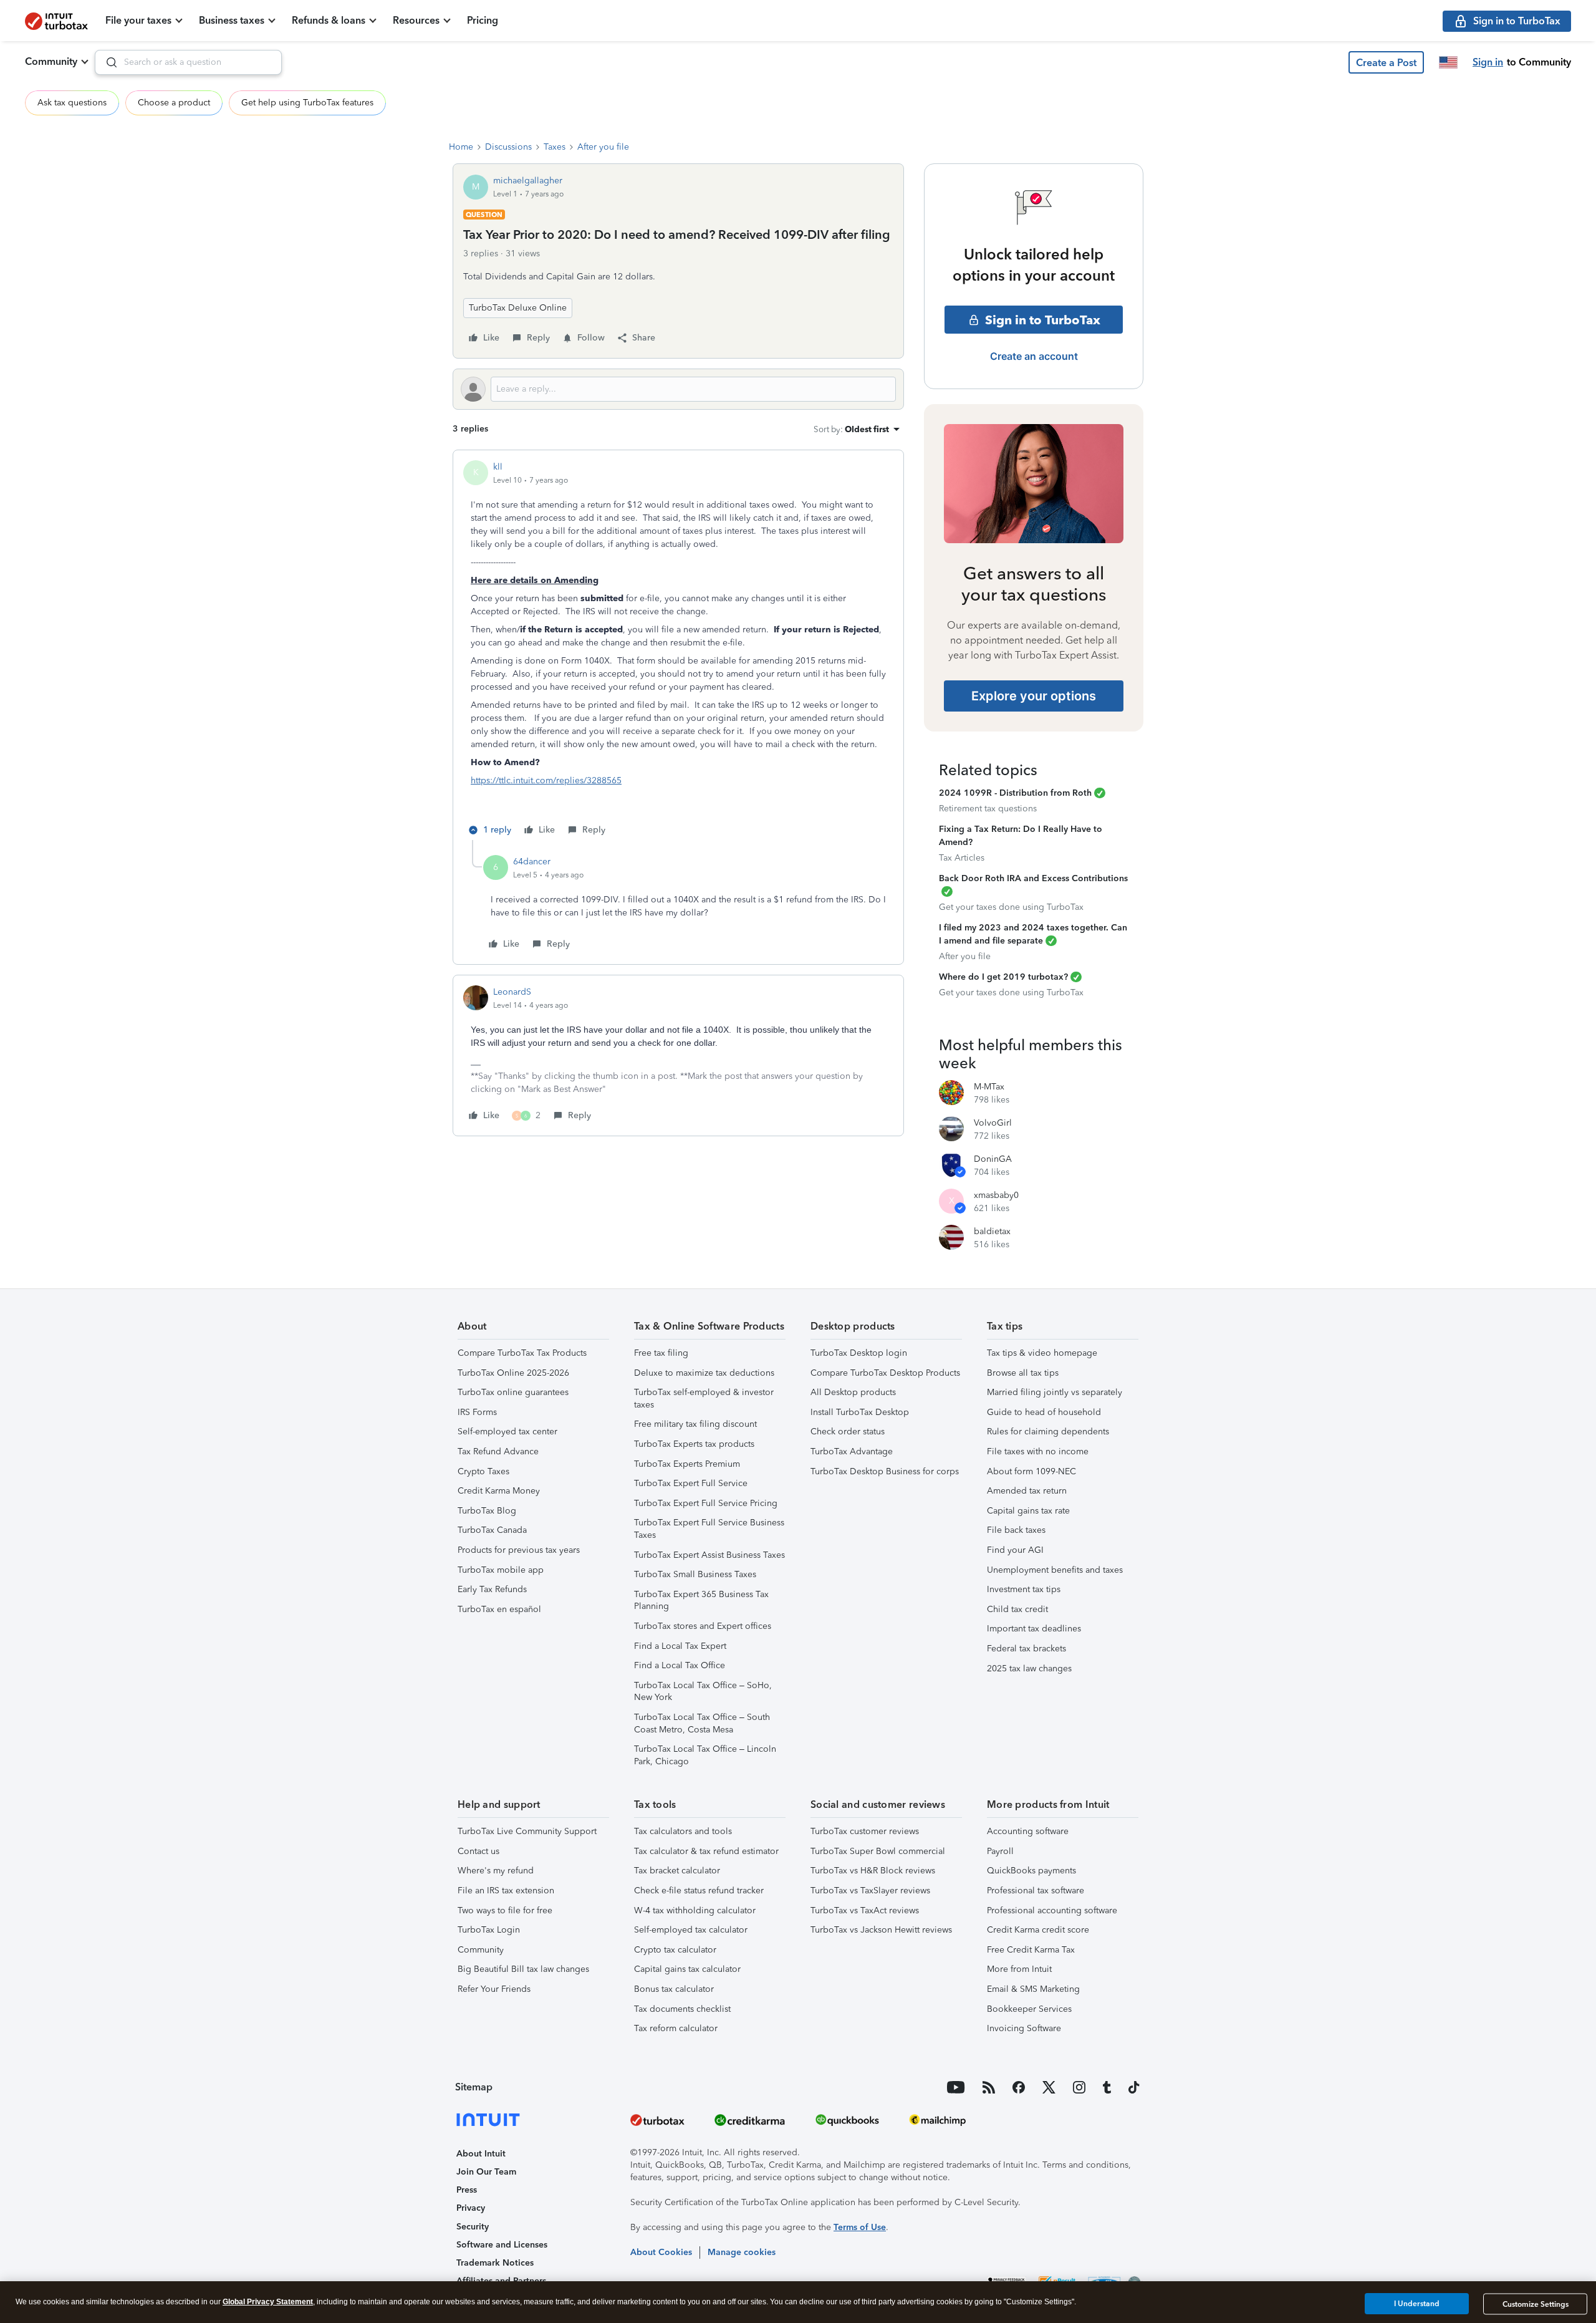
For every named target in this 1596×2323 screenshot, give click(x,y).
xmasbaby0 (996, 1195)
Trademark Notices (495, 2263)
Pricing (483, 20)
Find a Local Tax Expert (680, 1646)
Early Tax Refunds (492, 1589)
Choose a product (174, 103)
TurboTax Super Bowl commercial (878, 1851)
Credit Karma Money (499, 1491)
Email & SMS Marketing (1033, 1989)
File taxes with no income (1038, 1451)
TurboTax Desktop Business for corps (885, 1471)
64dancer (532, 862)
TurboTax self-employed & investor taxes (704, 1398)
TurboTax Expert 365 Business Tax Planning (701, 1601)
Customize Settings (1536, 2304)
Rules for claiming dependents (1048, 1432)
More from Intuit (1019, 1969)
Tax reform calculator (676, 2028)
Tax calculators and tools (683, 1831)
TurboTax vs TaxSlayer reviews (870, 1891)
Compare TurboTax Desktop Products (885, 1373)
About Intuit (481, 2154)
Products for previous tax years (519, 1550)
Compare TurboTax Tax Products (522, 1353)
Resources (416, 20)
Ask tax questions (72, 103)
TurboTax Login (489, 1930)
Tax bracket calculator (677, 1871)
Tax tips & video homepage (1042, 1353)
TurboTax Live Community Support (527, 1831)
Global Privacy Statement (268, 2302)
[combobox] (188, 62)
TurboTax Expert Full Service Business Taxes (709, 1529)
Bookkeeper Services (1029, 2009)
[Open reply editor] (678, 389)
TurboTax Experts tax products (694, 1444)
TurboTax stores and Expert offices (703, 1626)
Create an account (1034, 356)
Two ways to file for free (505, 1910)
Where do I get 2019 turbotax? (1003, 977)
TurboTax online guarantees (513, 1392)
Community (51, 61)
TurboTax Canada (492, 1530)
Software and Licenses (502, 2245)
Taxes (555, 147)
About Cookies (661, 2252)
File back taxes (1016, 1530)
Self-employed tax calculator (691, 1930)
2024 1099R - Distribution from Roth (1015, 793)
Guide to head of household (1044, 1412)
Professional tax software (1036, 1891)
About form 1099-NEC (1031, 1471)
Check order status (848, 1432)
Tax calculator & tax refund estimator (706, 1851)
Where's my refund (496, 1871)
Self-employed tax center (507, 1432)
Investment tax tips (1024, 1589)
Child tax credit (1017, 1609)
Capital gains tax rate (1028, 1511)
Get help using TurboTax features (307, 103)
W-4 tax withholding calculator (695, 1910)
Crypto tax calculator (675, 1950)
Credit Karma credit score (1038, 1930)
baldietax (992, 1231)
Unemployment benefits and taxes (1055, 1570)
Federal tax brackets (1026, 1649)
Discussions (508, 147)
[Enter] (107, 62)
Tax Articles (962, 858)
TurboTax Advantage (852, 1451)
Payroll (1000, 1851)
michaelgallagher (528, 181)
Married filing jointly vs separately (1055, 1392)
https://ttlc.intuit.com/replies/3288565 (546, 780)
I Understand (1417, 2304)
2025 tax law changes (1029, 1669)
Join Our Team (486, 2172)
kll (498, 467)
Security (473, 2227)
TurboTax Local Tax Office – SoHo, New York (703, 1692)
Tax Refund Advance (498, 1451)
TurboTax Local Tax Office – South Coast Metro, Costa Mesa (702, 1723)
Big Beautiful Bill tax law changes (523, 1969)
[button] (1386, 62)
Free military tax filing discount (695, 1424)
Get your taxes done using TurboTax (1011, 907)
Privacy (471, 2208)
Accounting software (1028, 1831)
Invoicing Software (1024, 2028)
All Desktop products (853, 1392)
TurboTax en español (499, 1609)
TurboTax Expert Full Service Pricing (706, 1503)
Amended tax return (1027, 1491)
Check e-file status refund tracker (699, 1891)
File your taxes (138, 20)
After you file (603, 147)
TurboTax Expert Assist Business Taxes (709, 1555)
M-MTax (989, 1087)
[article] (678, 650)
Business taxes (232, 20)
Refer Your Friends (494, 1989)
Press (467, 2190)
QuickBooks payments (1031, 1871)
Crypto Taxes (483, 1471)
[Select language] (1448, 62)
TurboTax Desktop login (859, 1353)
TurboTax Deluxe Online (518, 308)
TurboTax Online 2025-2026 (513, 1373)
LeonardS (512, 992)
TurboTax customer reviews (865, 1831)
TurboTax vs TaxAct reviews (865, 1910)
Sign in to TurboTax (1043, 320)
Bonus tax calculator (674, 1989)
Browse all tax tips (1023, 1373)
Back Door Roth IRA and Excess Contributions (1033, 878)
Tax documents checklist (682, 2009)
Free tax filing (661, 1353)
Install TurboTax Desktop (860, 1412)
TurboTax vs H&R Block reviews (873, 1871)
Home (461, 147)
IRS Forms (477, 1412)
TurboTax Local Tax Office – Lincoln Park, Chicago (705, 1755)
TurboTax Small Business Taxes (695, 1574)
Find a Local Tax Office (680, 1665)
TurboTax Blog (487, 1511)
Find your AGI (1015, 1550)
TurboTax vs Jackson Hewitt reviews (881, 1930)
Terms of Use (860, 2227)
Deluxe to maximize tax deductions (704, 1373)
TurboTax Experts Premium (687, 1464)
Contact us (478, 1851)
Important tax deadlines (1034, 1629)
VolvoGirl (993, 1123)
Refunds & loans (329, 20)
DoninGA (993, 1159)
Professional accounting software (1052, 1910)
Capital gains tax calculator (687, 1969)
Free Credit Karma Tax (1031, 1950)
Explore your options (1034, 696)
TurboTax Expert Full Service (691, 1483)
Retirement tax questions (988, 809)
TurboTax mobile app (501, 1570)
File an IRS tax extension (506, 1891)
